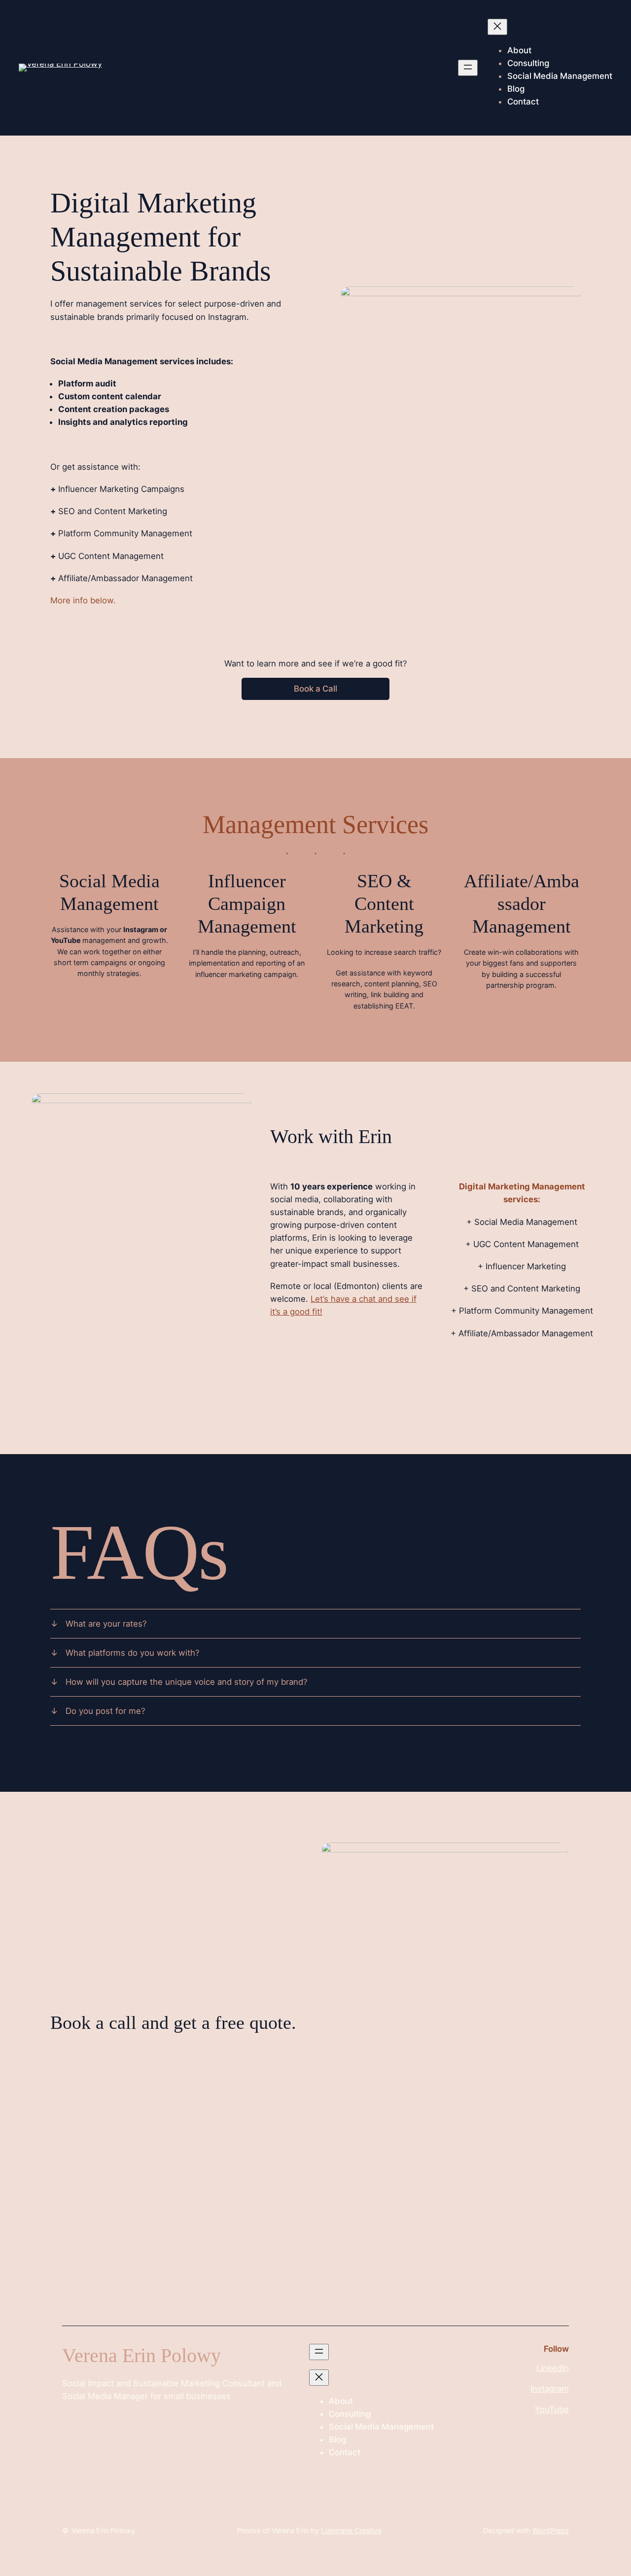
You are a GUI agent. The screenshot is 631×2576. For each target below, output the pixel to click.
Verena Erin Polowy (103, 2530)
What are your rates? (106, 1624)
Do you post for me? (105, 1711)
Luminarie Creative (351, 2530)
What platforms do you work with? (133, 1653)
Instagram (550, 2389)
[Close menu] (497, 27)
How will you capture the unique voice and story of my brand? (187, 1682)
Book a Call (315, 689)
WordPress (551, 2530)
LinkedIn (553, 2368)
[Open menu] (468, 68)
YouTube (552, 2409)
